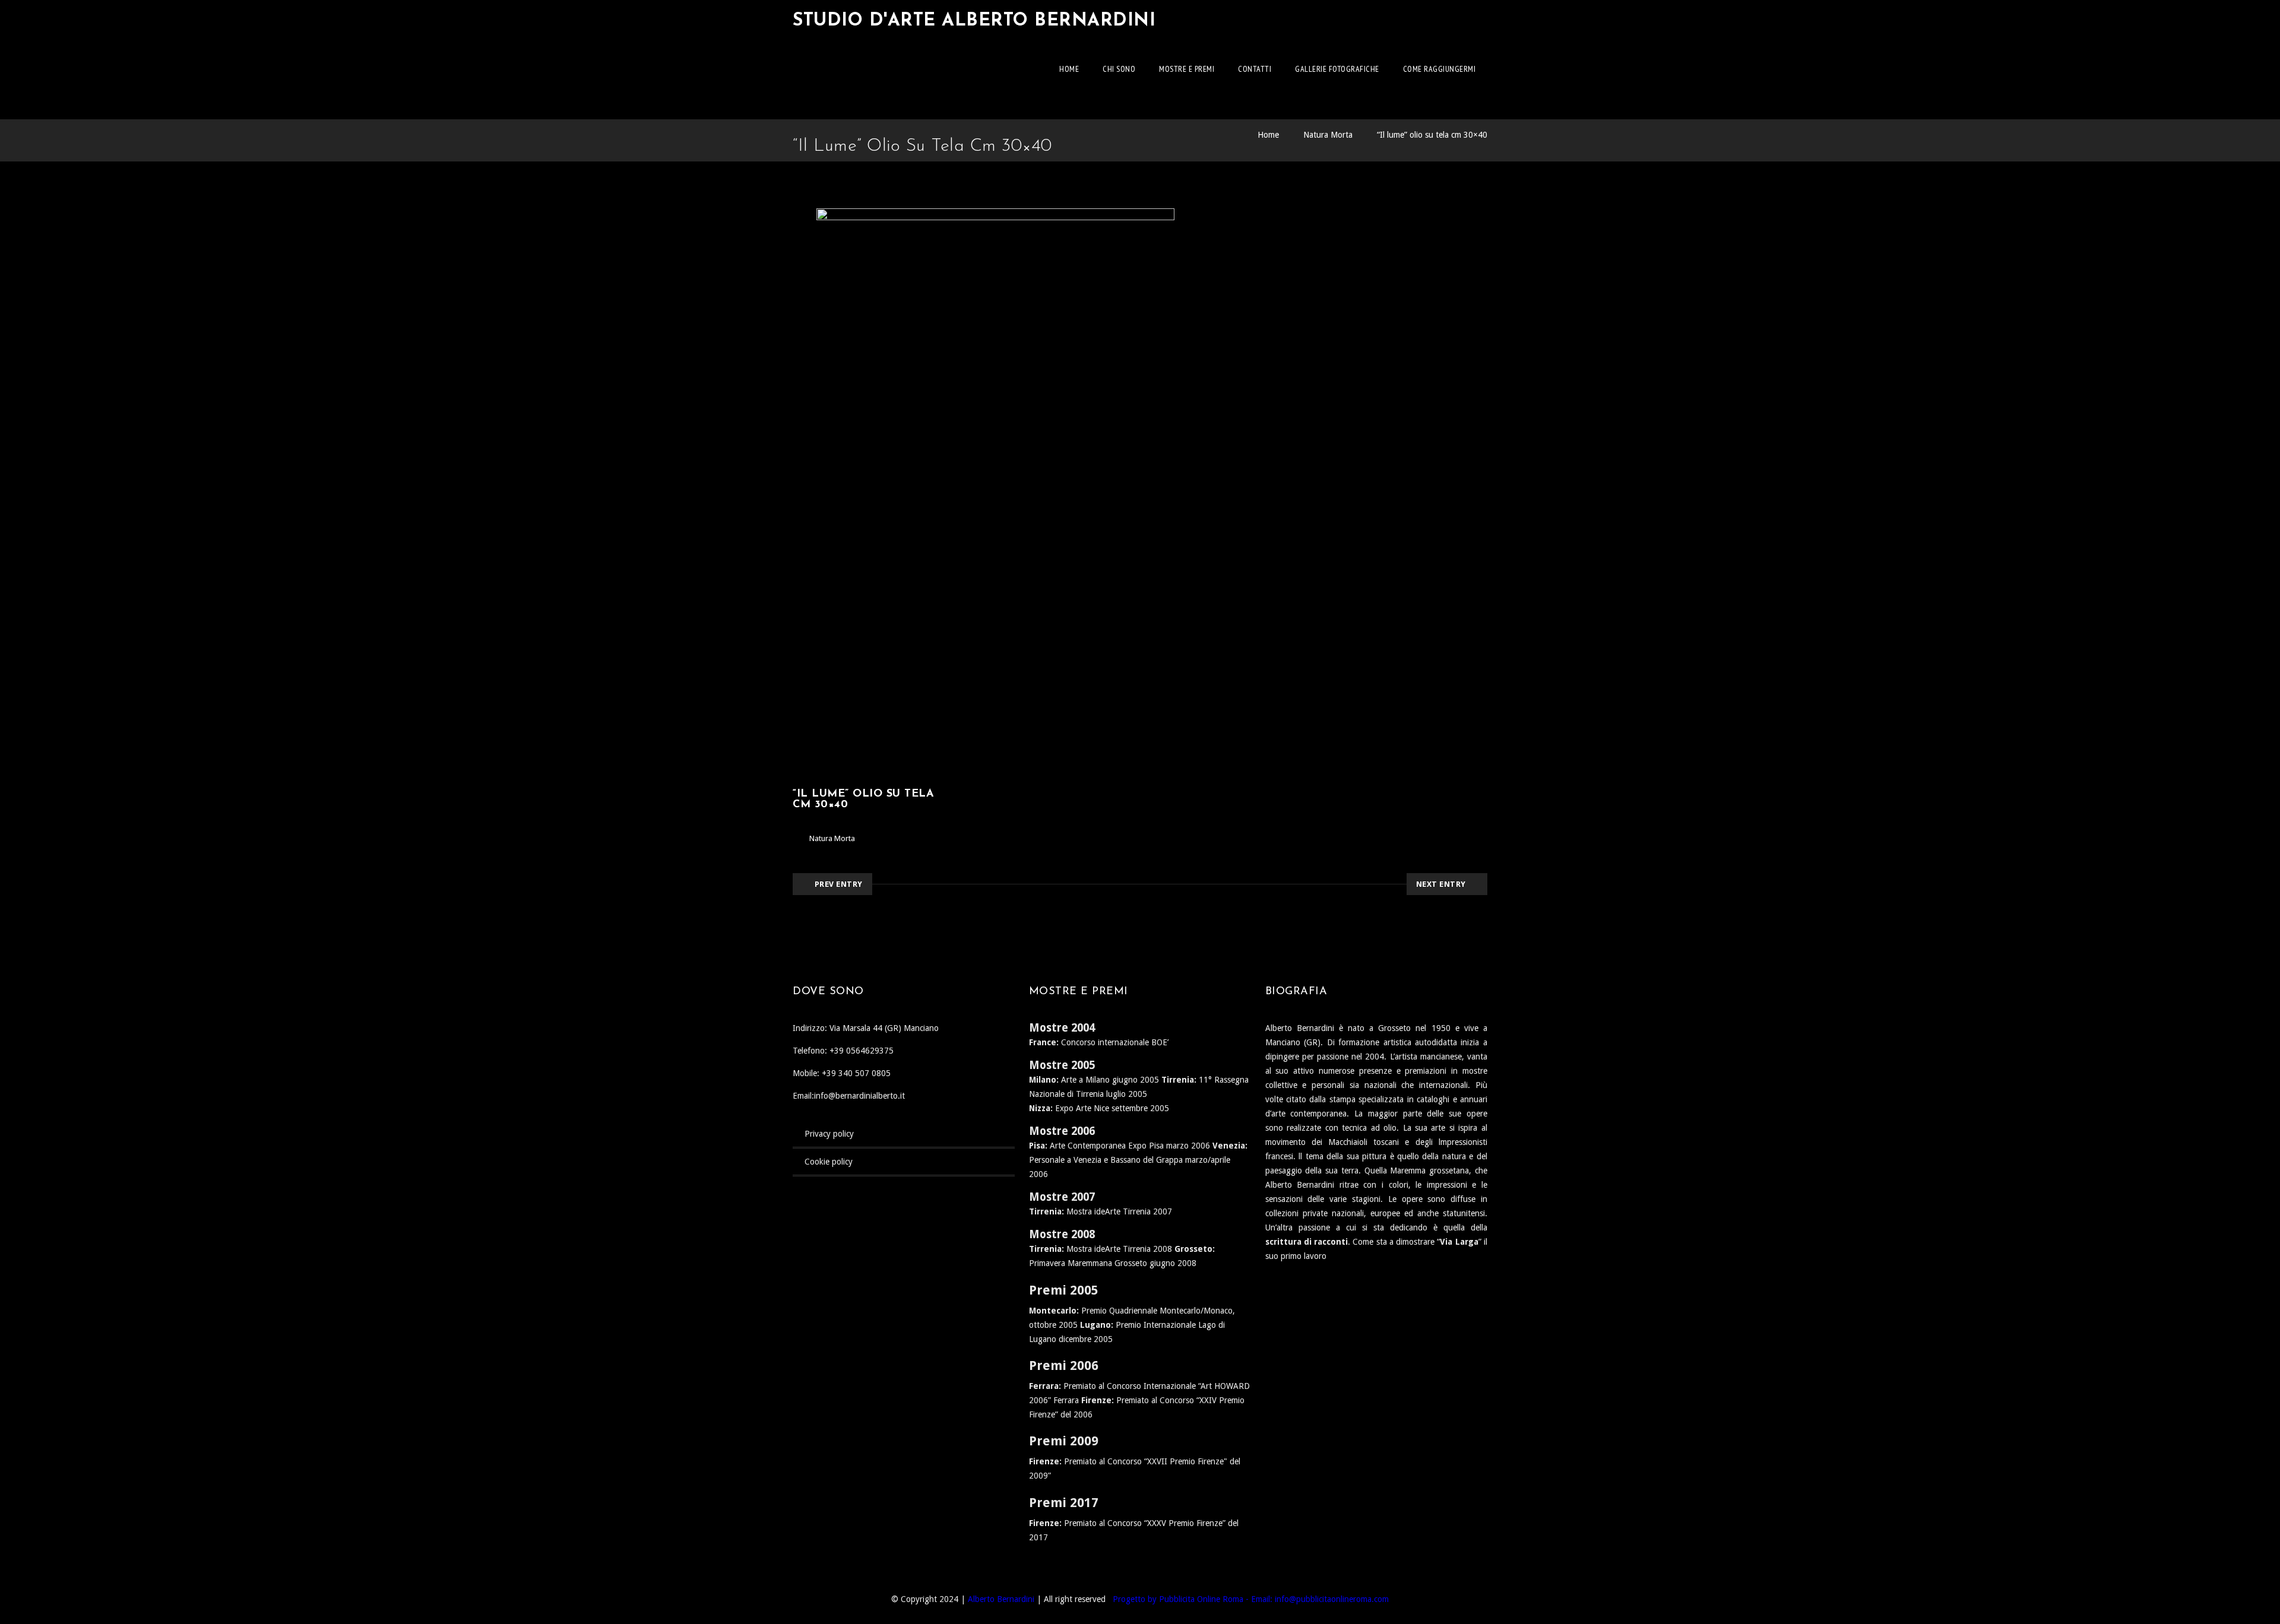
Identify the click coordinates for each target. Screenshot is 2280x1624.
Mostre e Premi (1187, 69)
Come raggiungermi (1440, 69)
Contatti (1255, 69)
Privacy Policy (829, 1134)
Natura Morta (1328, 135)
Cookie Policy (829, 1162)
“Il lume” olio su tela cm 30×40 (1432, 135)
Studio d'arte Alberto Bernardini (974, 21)
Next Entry (1441, 884)
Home (1069, 69)
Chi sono (1119, 69)
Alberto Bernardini (1001, 1599)
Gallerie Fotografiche (1337, 69)
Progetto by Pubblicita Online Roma (1178, 1599)
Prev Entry (839, 884)
